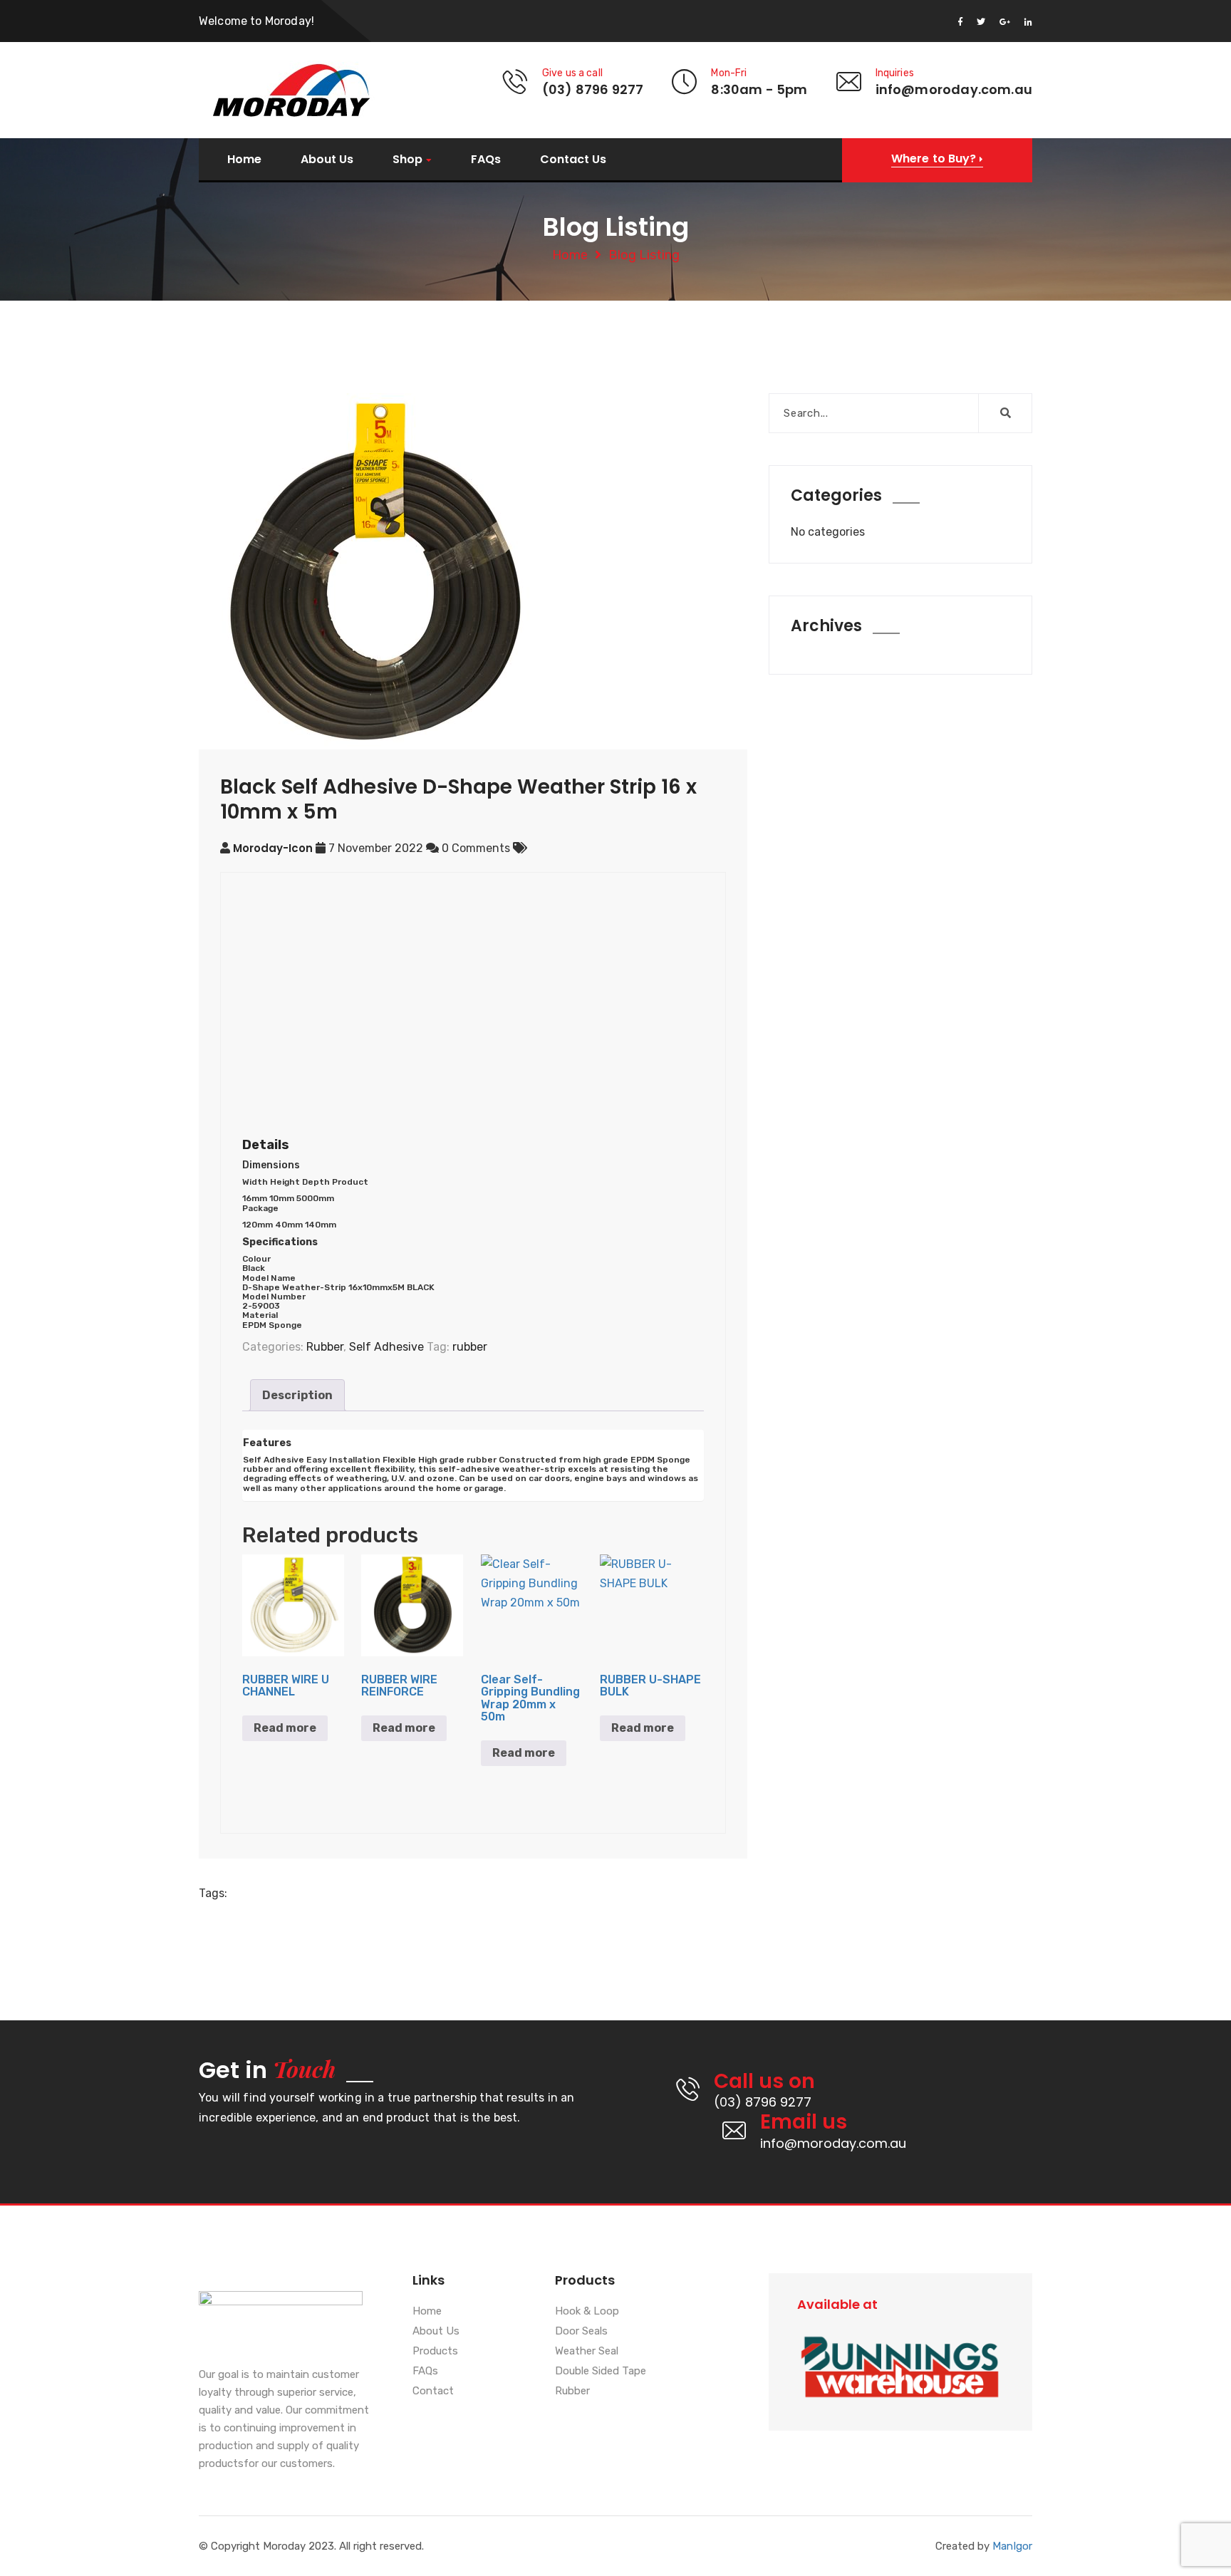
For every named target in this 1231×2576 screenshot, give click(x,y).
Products (435, 2352)
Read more (285, 1728)
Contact (433, 2391)
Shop (407, 160)
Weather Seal (587, 2352)
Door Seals (581, 2332)
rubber (470, 1347)
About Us (327, 160)
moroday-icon (273, 848)
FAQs (486, 160)
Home (244, 160)
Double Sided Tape (601, 2372)
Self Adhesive (386, 1347)
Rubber (325, 1347)
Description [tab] (297, 1395)
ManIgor (1012, 2546)
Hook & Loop (587, 2312)
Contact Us (573, 160)
